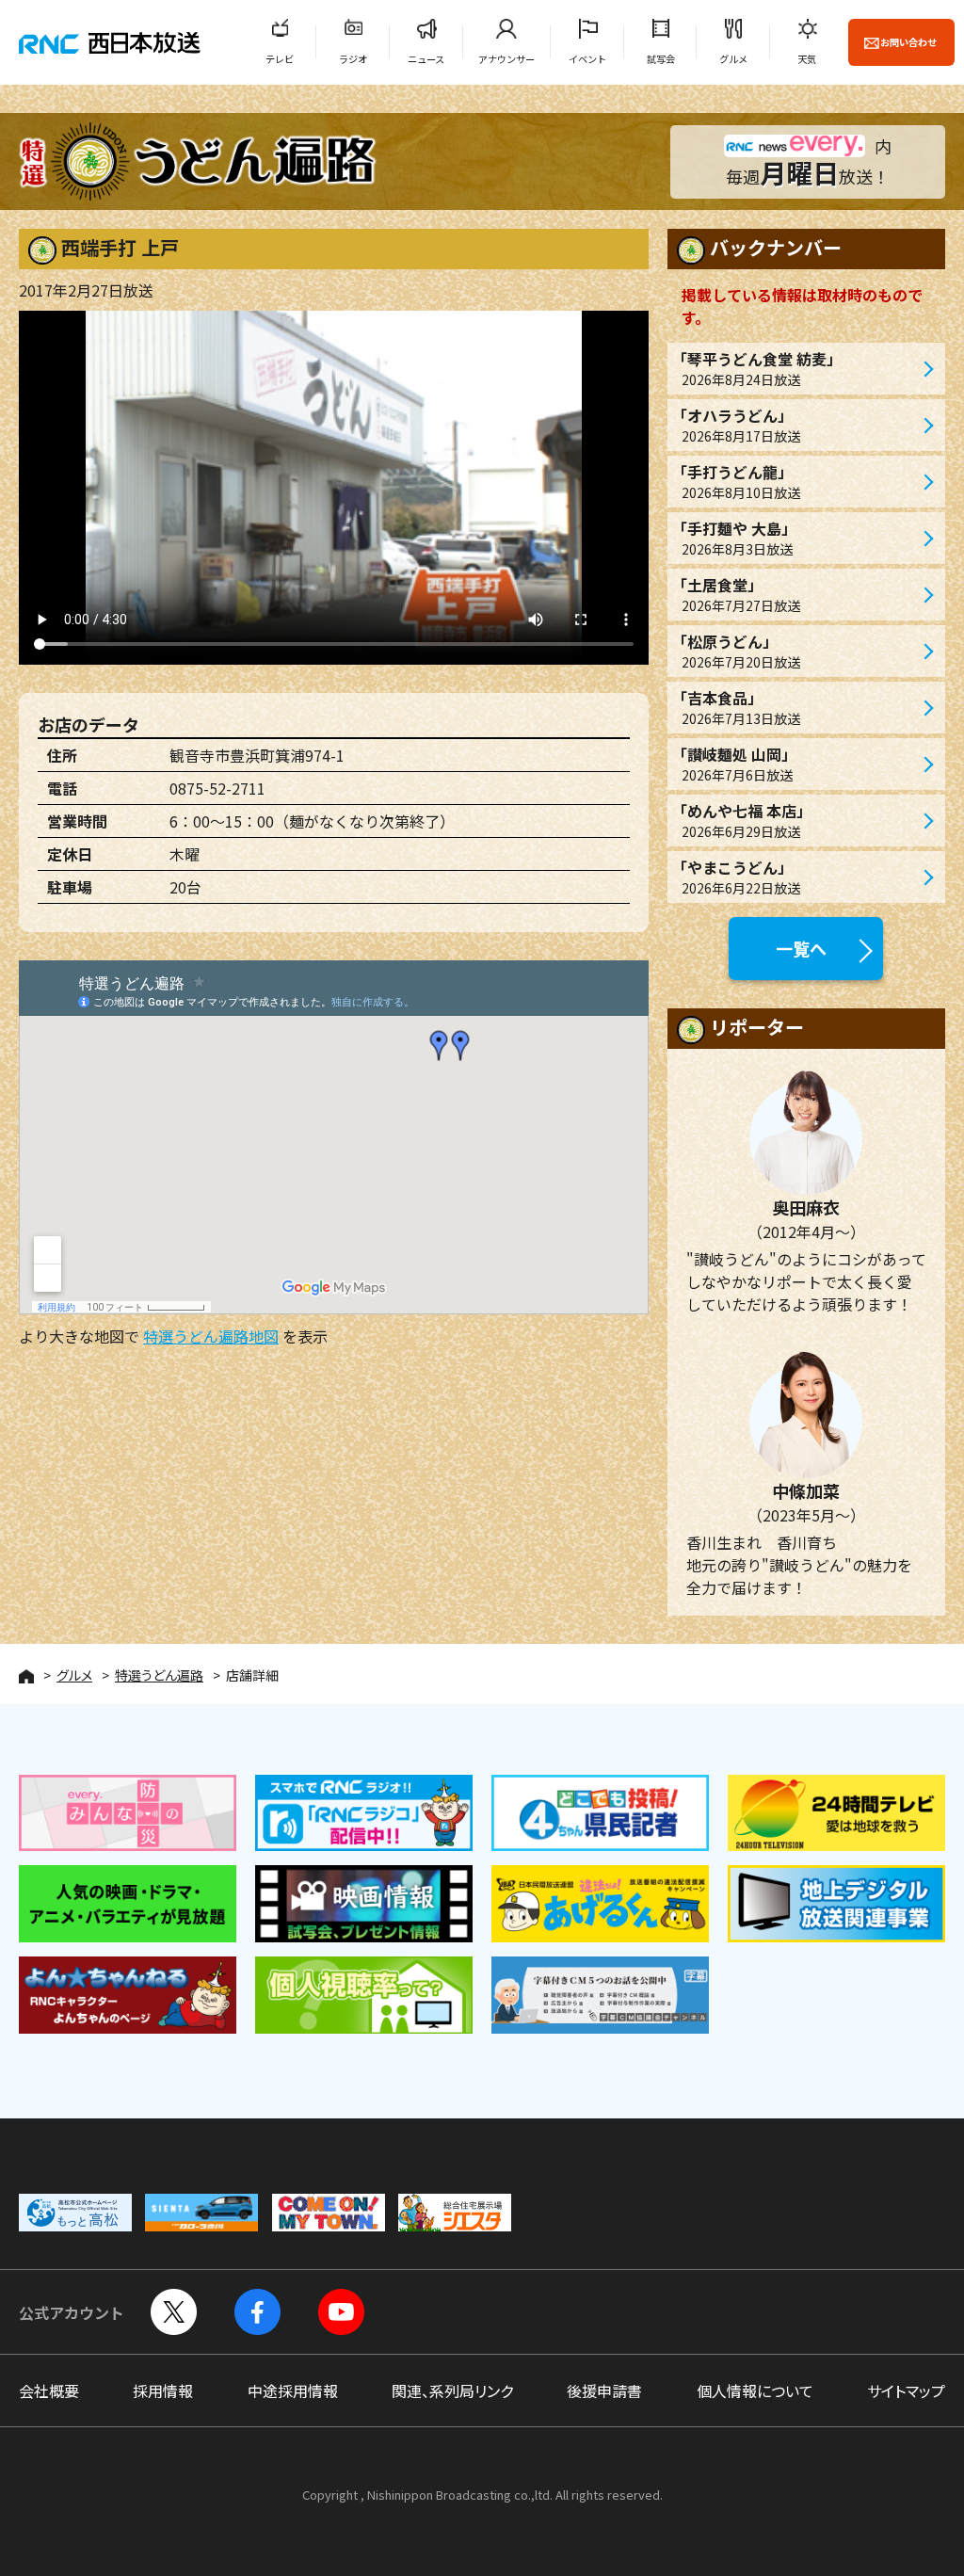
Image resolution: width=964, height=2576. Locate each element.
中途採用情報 (293, 2391)
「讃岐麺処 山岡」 (734, 764)
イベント (587, 59)
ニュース (426, 59)
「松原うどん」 (736, 651)
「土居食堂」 (736, 594)
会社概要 (49, 2391)
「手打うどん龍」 (736, 481)
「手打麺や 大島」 (734, 538)
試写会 (661, 59)
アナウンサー (506, 59)
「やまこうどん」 (736, 877)
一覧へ (801, 948)
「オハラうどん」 (736, 425)
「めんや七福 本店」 (742, 820)
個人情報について (755, 2391)
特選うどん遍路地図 (211, 1336)
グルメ (733, 59)
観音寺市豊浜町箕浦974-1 (257, 755)
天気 (807, 59)
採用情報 (163, 2391)
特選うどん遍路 (159, 1675)
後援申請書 (604, 2391)
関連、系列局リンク (452, 2391)
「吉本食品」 (736, 707)
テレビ (280, 59)
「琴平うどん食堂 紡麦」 (757, 368)
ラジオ (353, 59)
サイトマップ (906, 2391)
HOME (26, 1676)
